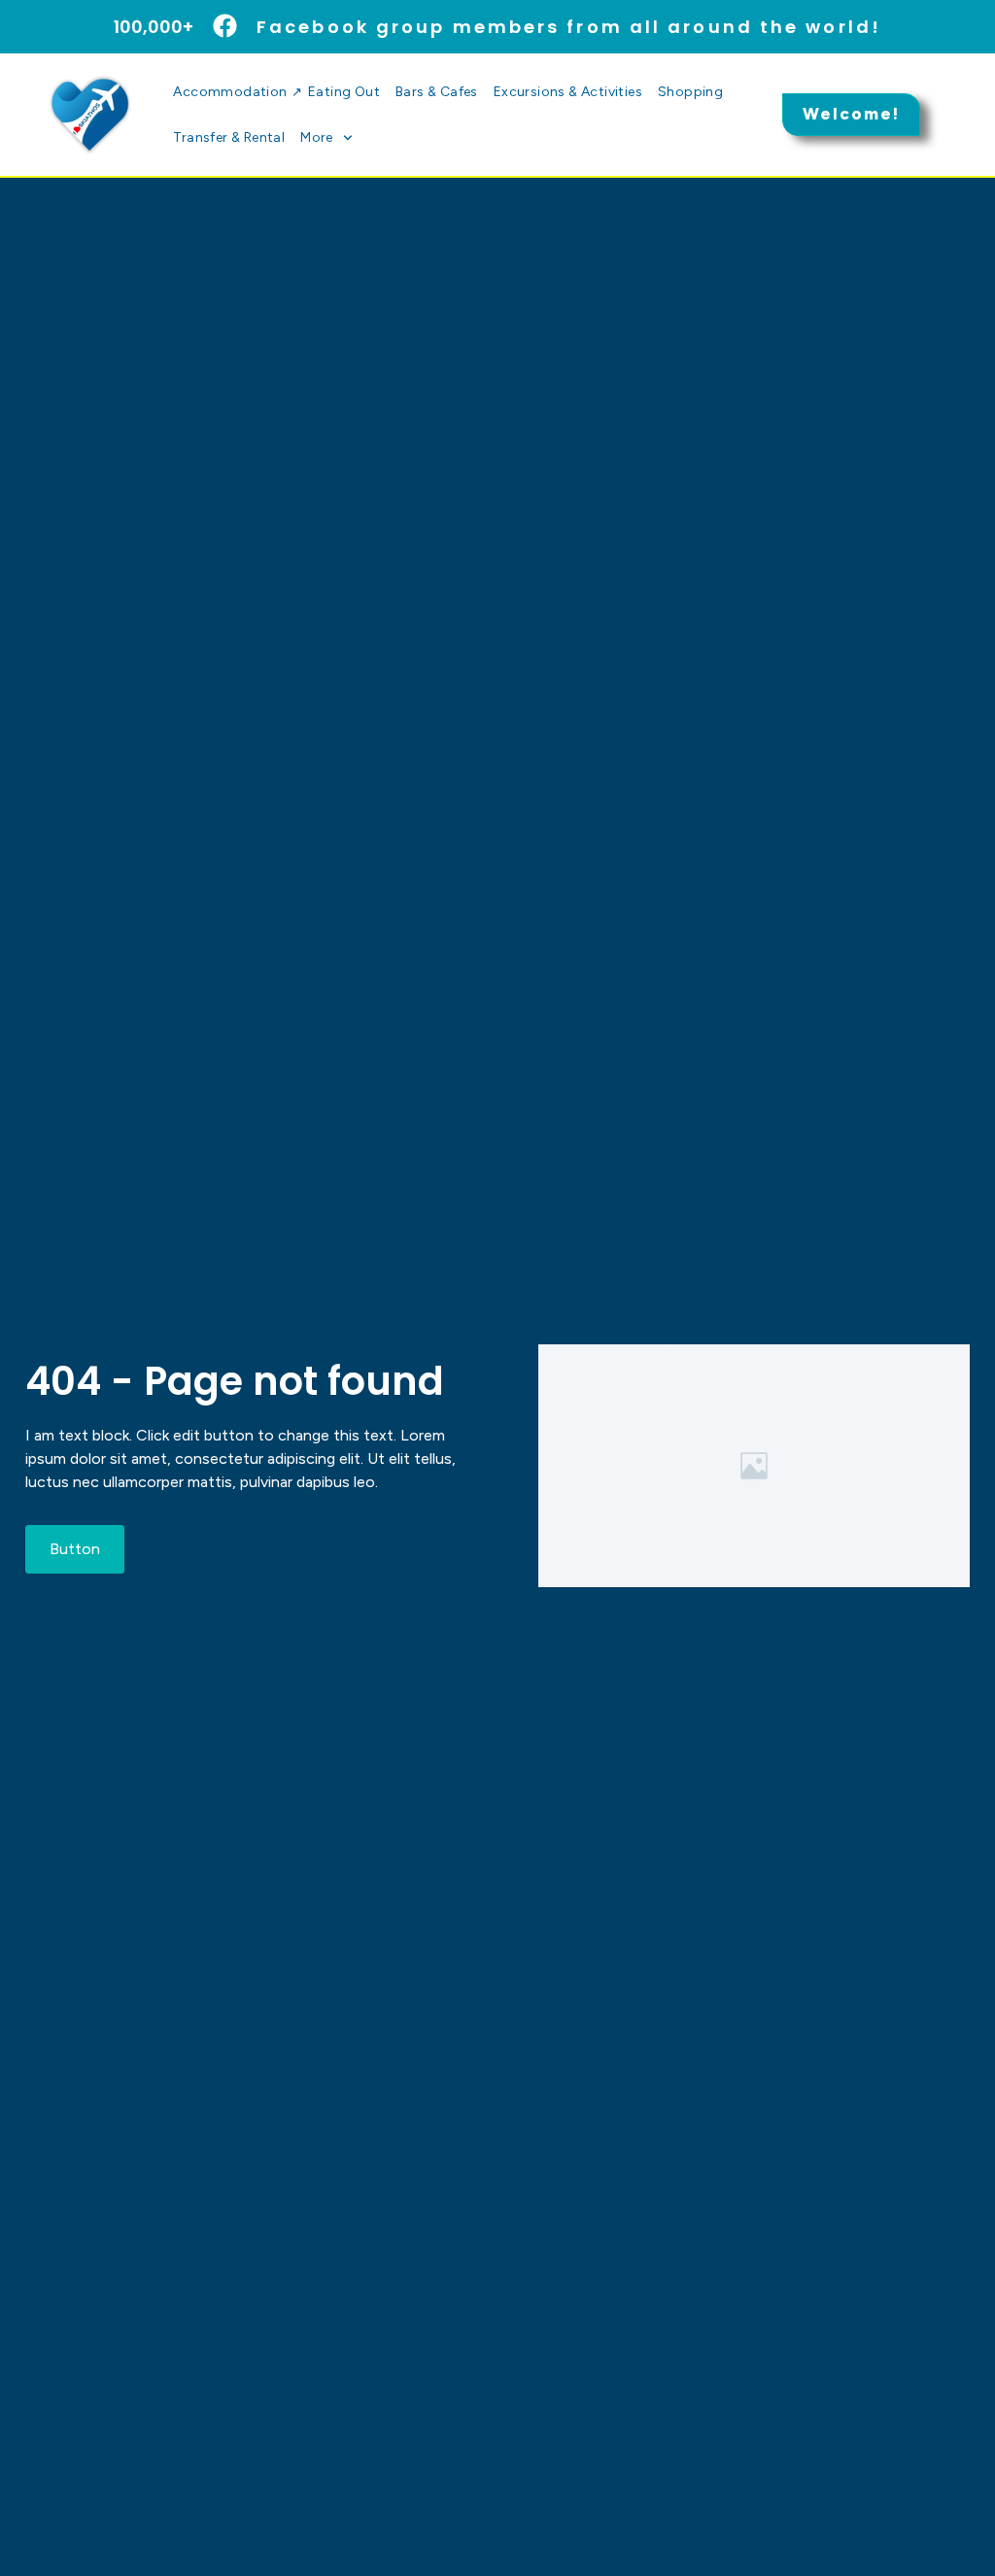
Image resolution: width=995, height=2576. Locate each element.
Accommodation (237, 92)
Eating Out (344, 92)
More (317, 137)
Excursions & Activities (568, 92)
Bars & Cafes (437, 92)
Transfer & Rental (229, 137)
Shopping (690, 92)
